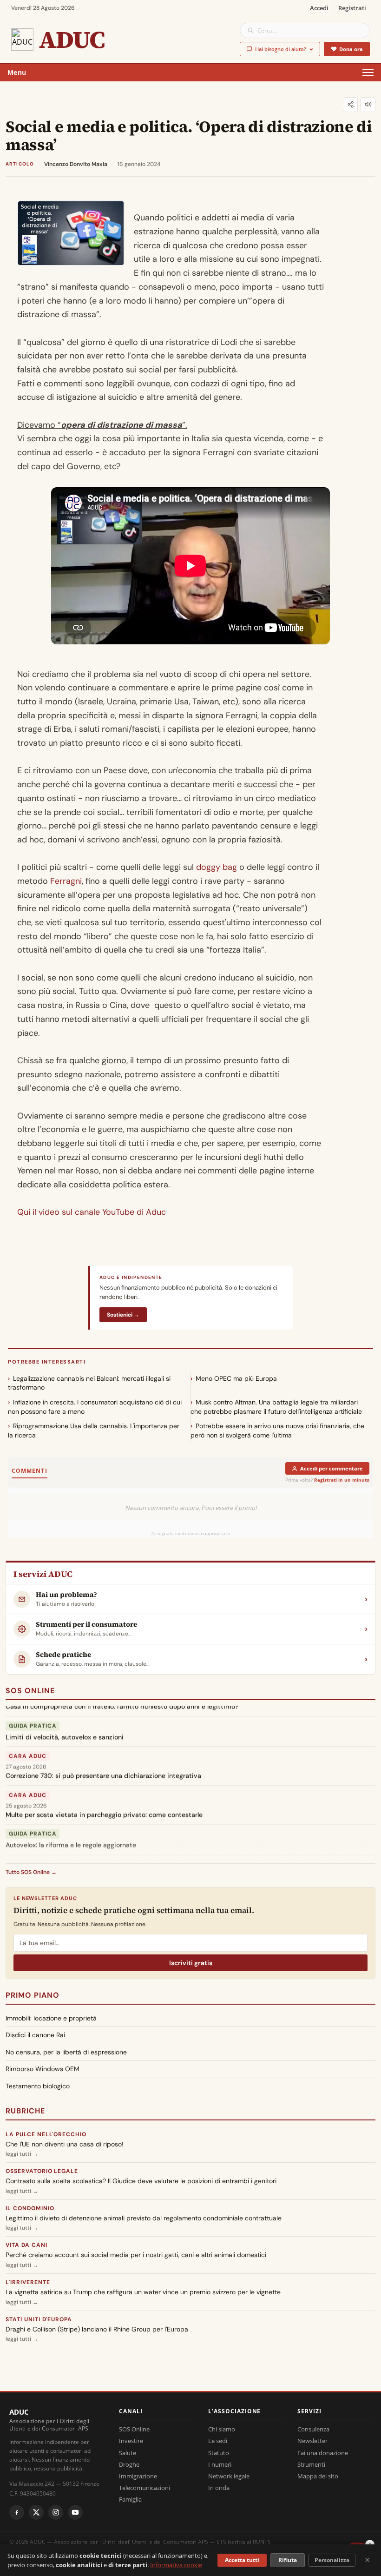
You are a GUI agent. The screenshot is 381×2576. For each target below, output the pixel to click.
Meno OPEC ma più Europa (236, 1378)
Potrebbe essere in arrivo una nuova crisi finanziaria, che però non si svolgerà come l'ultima (277, 1430)
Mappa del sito (318, 2476)
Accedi (319, 8)
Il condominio (30, 2208)
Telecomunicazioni (145, 2488)
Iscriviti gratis (191, 1963)
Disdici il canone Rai (35, 2035)
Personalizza (332, 2560)
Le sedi (218, 2441)
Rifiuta (288, 2560)
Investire (131, 2441)
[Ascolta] (368, 105)
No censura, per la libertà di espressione (66, 2052)
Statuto (219, 2453)
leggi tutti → (22, 2154)
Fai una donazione (323, 2453)
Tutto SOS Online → (31, 1872)
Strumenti (311, 2464)
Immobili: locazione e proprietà (51, 2018)
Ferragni (66, 881)
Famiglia (130, 2499)
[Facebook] (17, 2512)
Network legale (229, 2476)
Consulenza (313, 2429)
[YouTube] (75, 2512)
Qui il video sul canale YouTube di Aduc (92, 1212)
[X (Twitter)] (36, 2512)
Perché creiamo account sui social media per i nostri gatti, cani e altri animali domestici (136, 2255)
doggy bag (217, 867)
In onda (219, 2488)
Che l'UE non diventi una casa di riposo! (65, 2144)
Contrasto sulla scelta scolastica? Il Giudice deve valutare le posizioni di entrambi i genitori (141, 2181)
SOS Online (30, 1691)
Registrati (352, 8)
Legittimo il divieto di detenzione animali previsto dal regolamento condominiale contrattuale (144, 2218)
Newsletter (312, 2441)
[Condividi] (350, 105)
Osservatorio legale (42, 2171)
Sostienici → (123, 1315)
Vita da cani (26, 2245)
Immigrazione (138, 2476)
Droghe (129, 2464)
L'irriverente (28, 2282)
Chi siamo (222, 2429)
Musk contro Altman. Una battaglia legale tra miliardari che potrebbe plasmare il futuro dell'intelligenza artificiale (276, 1407)
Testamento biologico (38, 2086)
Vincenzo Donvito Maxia (76, 164)
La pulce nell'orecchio (46, 2134)
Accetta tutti (242, 2560)
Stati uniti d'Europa (39, 2319)
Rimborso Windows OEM (43, 2069)
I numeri (220, 2464)
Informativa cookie (176, 2565)
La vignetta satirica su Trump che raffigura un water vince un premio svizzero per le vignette (143, 2292)
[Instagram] (56, 2512)
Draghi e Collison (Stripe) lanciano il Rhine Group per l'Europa (97, 2329)
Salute (128, 2453)
